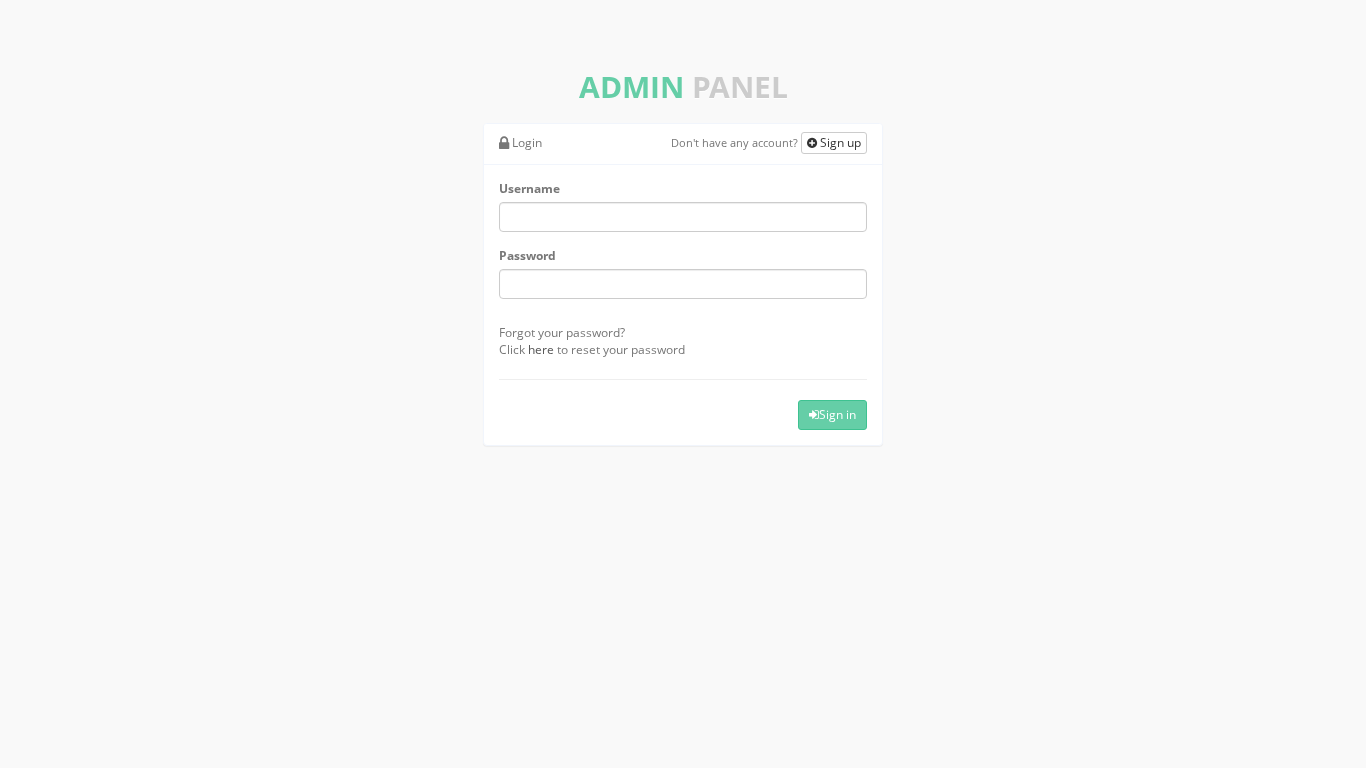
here (541, 349)
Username (529, 188)
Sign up (839, 142)
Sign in (837, 414)
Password (527, 255)
